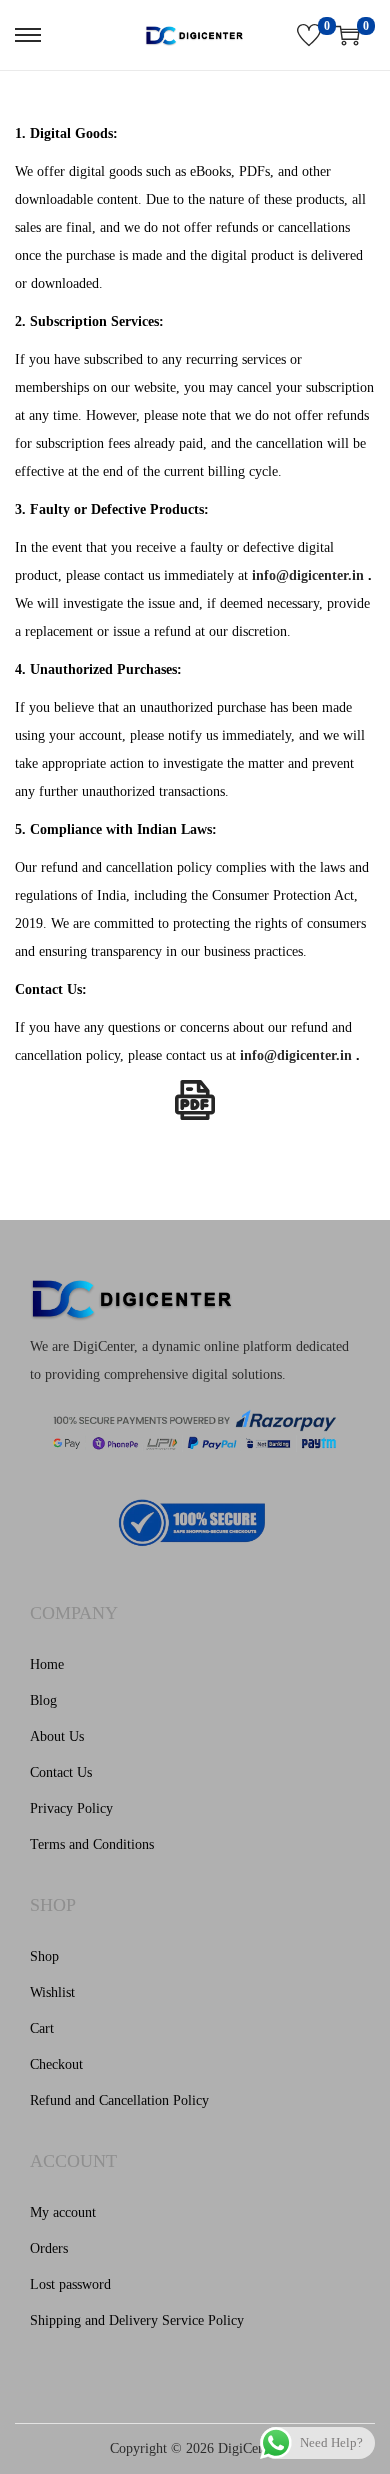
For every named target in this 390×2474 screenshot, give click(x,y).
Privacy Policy (71, 1808)
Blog (43, 1700)
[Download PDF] (195, 1100)
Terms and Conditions (92, 1844)
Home (47, 1664)
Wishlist (52, 1992)
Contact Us (61, 1772)
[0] (309, 35)
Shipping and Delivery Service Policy (137, 2320)
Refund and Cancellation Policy (119, 2100)
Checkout (56, 2064)
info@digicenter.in (308, 575)
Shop (44, 1956)
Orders (49, 2248)
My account (63, 2212)
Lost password (70, 2284)
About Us (57, 1736)
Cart (42, 2028)
